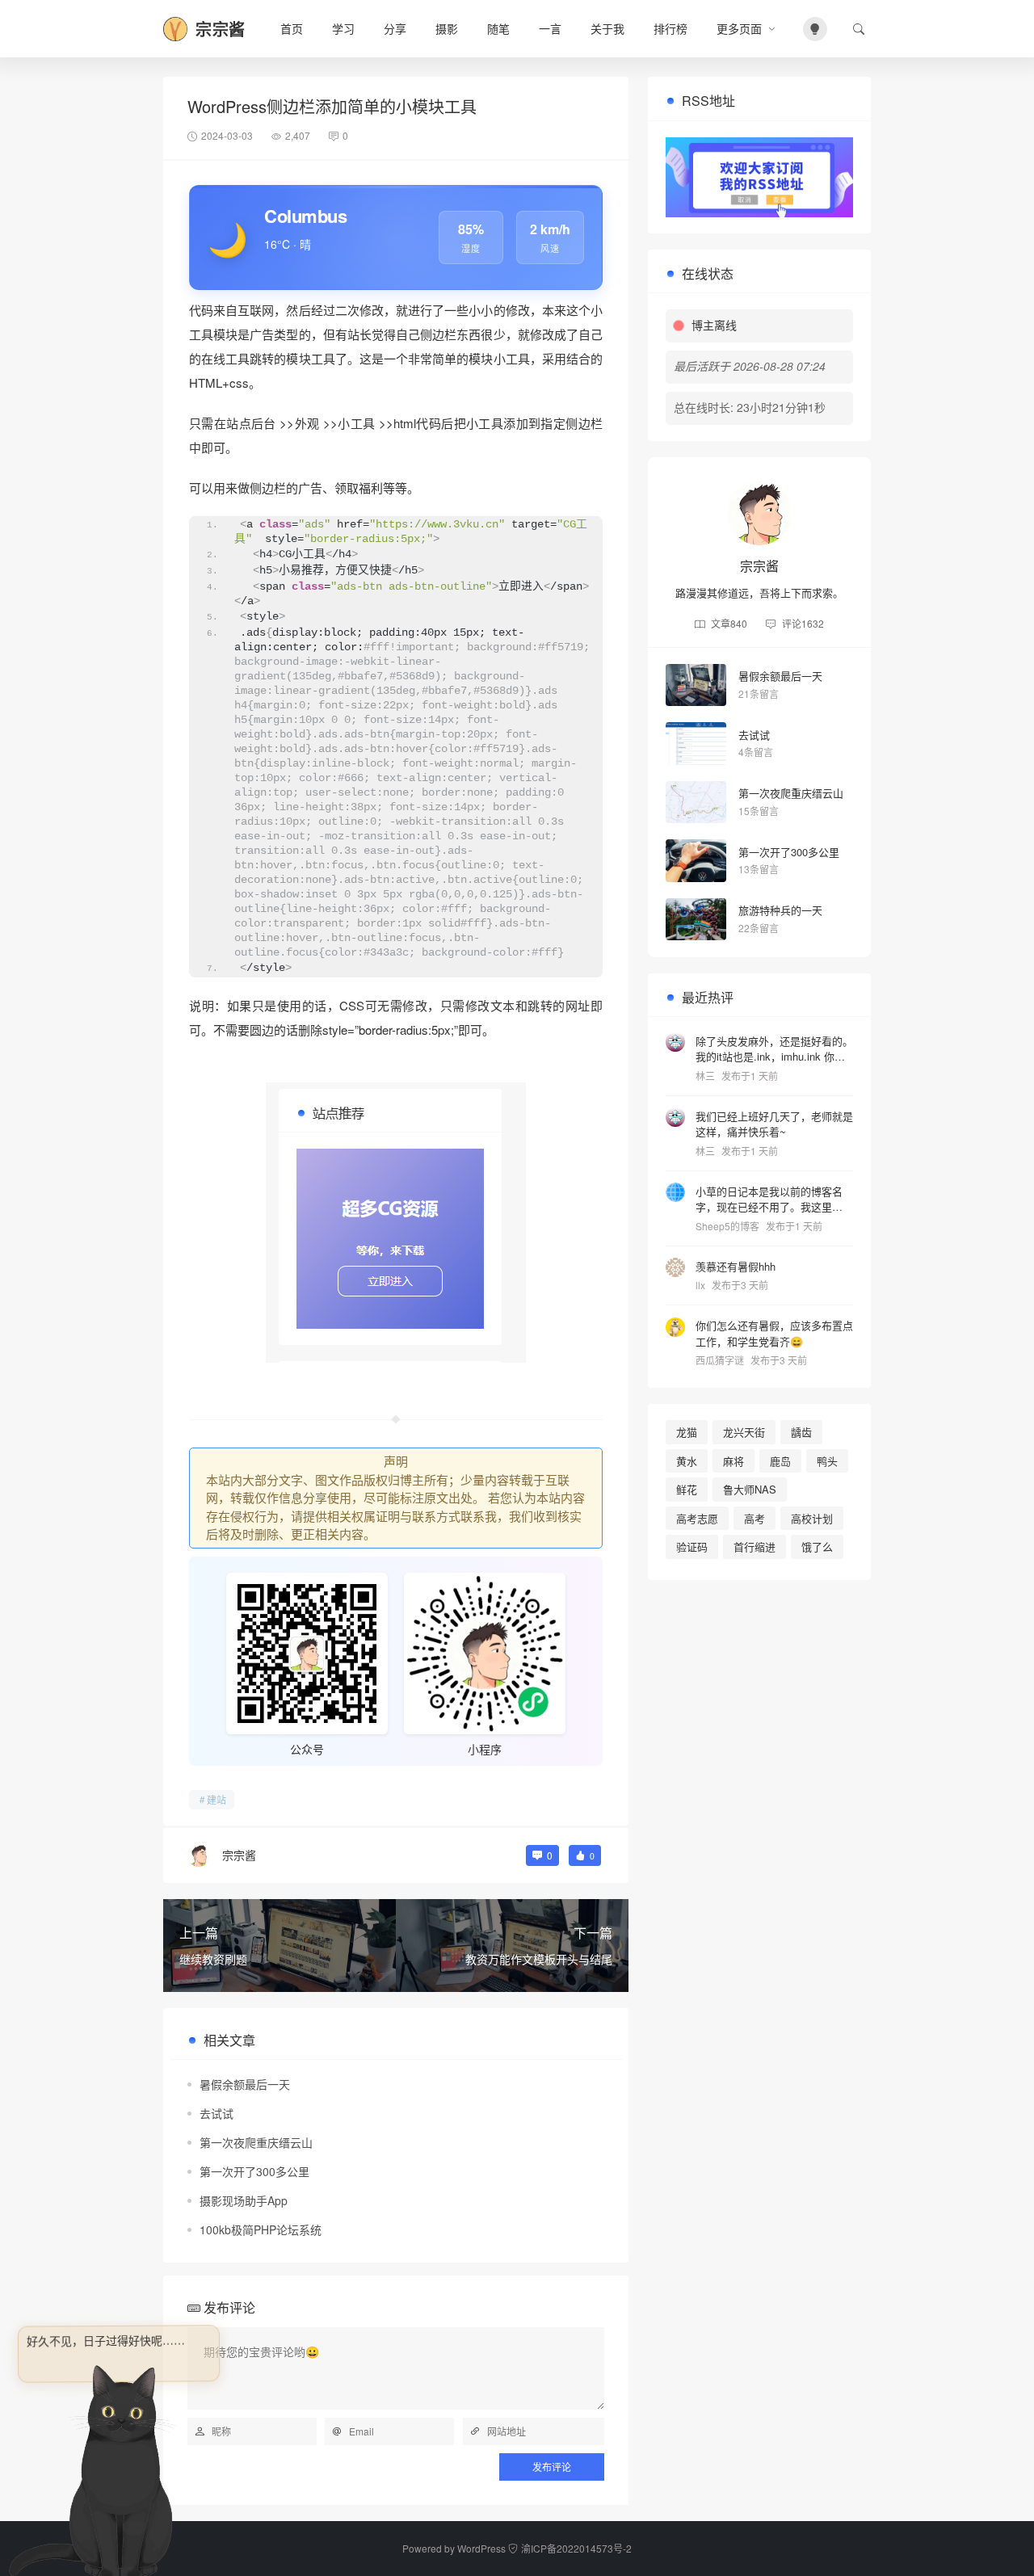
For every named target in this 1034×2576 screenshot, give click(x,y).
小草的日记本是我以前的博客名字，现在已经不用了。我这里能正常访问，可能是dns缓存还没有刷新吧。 (774, 1198)
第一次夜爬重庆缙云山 (256, 2142)
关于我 (607, 28)
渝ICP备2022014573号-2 (576, 2548)
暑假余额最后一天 (245, 2084)
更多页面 (739, 28)
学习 (343, 28)
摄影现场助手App (244, 2200)
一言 (550, 28)
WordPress (481, 2548)
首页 (292, 28)
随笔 (498, 28)
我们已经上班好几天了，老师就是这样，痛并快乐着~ (774, 1123)
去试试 (216, 2113)
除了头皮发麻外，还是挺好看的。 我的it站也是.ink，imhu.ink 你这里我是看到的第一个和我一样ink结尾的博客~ (774, 1048)
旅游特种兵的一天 (780, 910)
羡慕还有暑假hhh (736, 1265)
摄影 (447, 28)
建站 (216, 1799)
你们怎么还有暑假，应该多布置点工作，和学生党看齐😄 (774, 1333)
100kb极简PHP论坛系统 (261, 2229)
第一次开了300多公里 (254, 2171)
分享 (395, 28)
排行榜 (670, 28)
